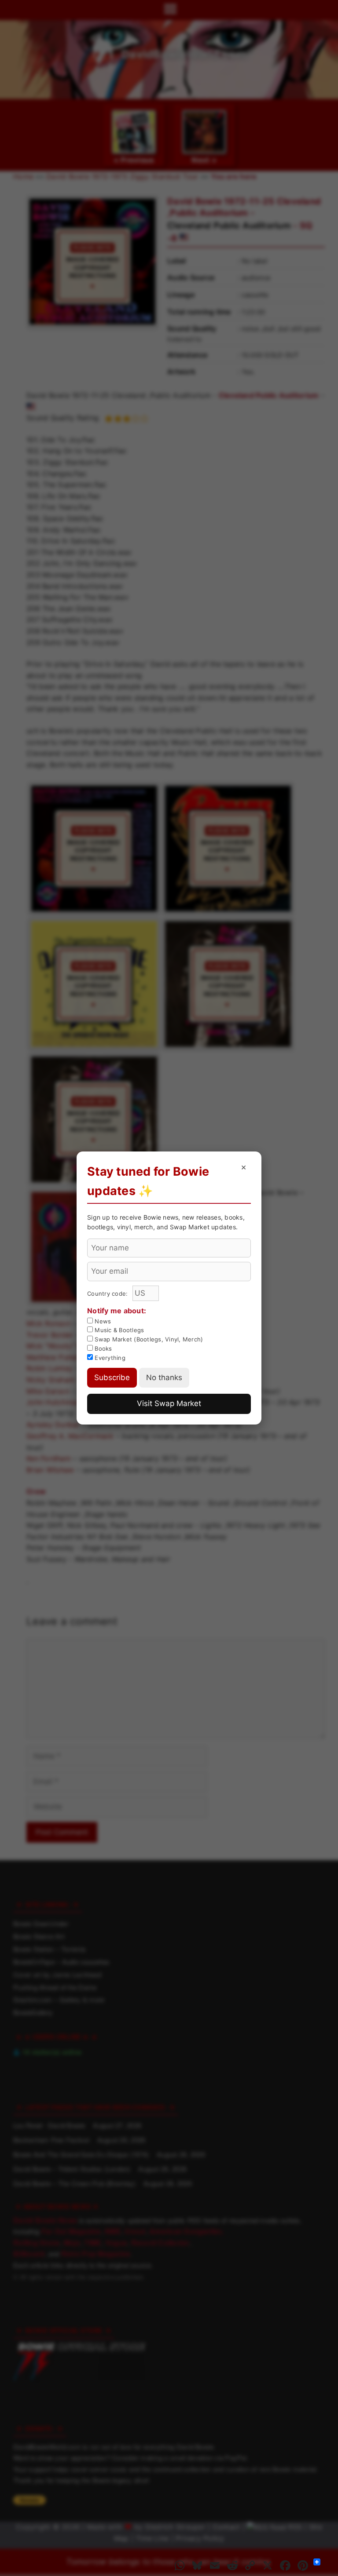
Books (103, 1348)
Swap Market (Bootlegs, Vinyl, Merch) (148, 1339)
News (102, 1321)
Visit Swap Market (169, 1403)
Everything (109, 1358)
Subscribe (112, 1377)
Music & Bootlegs (118, 1330)
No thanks (164, 1377)
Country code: (108, 1293)
